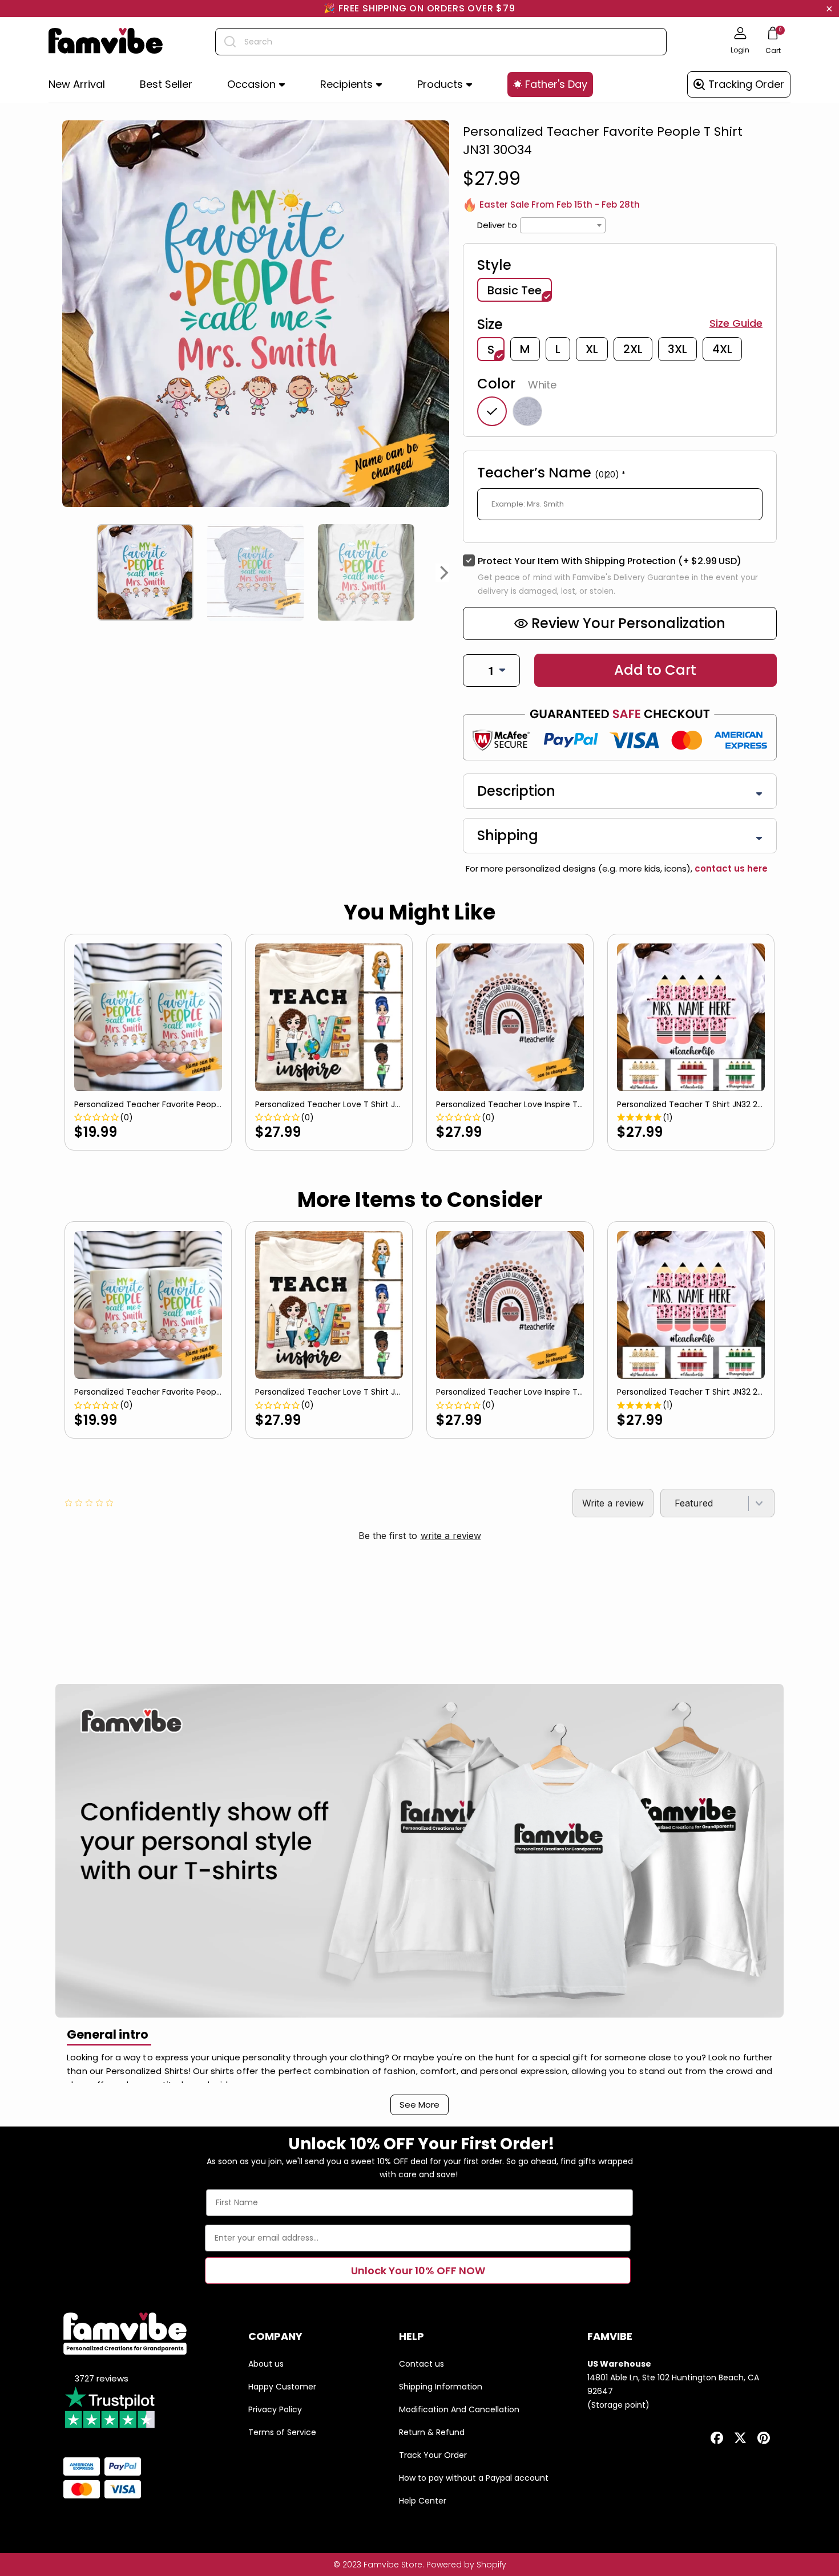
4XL (722, 349)
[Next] (445, 573)
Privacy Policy (275, 2409)
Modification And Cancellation (459, 2409)
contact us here (730, 868)
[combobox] (441, 42)
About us (266, 2364)
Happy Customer (282, 2387)
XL (592, 349)
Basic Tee (515, 290)
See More (419, 2105)
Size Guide (736, 323)
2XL (633, 349)
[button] (256, 85)
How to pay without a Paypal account (474, 2478)
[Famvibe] (106, 42)
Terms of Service (282, 2432)
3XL (677, 349)
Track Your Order (433, 2455)
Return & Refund (432, 2432)
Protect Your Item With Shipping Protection (610, 561)
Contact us (421, 2364)
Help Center (423, 2501)
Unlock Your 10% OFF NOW (418, 2271)
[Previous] (67, 573)
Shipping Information (441, 2387)
